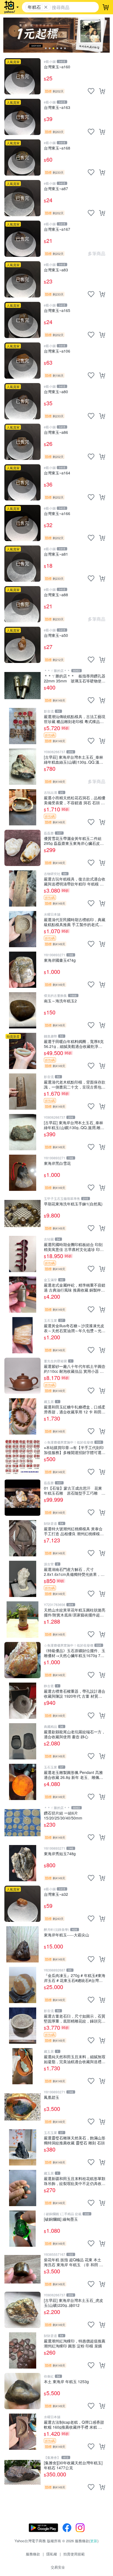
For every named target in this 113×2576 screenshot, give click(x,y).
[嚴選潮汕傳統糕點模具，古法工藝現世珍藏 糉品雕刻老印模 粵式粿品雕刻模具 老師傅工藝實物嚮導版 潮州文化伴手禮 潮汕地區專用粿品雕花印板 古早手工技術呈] (22, 726)
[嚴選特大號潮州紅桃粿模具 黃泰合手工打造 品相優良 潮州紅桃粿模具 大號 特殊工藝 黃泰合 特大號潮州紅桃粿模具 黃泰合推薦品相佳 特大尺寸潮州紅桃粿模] (22, 1538)
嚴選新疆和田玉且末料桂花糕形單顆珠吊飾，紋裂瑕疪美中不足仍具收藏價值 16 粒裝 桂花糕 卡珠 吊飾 (75, 2181)
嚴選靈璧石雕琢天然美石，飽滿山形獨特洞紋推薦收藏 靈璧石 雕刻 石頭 (75, 2140)
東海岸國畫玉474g (60, 960)
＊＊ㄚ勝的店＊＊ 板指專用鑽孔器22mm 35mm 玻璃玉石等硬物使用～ (75, 678)
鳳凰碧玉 (52, 2097)
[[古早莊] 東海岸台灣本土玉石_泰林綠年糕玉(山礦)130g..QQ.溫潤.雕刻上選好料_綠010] (22, 1132)
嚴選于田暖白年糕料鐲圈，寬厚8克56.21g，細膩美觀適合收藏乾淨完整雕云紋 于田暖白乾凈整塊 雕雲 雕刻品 (74, 1044)
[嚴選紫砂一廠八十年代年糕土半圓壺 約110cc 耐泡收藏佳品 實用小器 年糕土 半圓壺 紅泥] (22, 1376)
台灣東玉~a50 (56, 635)
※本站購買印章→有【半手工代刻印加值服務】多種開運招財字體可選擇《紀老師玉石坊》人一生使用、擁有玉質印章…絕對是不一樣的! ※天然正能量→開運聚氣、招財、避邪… (75, 1450)
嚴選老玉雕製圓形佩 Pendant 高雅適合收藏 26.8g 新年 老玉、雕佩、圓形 (74, 1775)
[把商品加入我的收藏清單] (91, 91)
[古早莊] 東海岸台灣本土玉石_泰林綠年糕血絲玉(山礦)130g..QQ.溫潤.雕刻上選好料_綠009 (74, 759)
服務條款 (33, 2554)
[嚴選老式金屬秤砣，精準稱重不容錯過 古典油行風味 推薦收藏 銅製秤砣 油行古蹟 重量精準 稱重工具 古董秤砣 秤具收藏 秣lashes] (22, 1295)
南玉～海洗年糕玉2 (60, 1001)
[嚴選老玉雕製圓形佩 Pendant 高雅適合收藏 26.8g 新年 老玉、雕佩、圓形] (22, 1782)
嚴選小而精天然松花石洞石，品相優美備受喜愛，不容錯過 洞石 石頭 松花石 (75, 800)
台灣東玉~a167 (57, 229)
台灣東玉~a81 (56, 554)
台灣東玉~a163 (57, 107)
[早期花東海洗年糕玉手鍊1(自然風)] (22, 1213)
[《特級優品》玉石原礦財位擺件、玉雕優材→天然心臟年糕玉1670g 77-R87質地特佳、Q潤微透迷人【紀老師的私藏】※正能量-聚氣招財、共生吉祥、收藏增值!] (22, 1660)
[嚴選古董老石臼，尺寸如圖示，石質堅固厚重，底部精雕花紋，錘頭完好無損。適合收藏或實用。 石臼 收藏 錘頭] (22, 2026)
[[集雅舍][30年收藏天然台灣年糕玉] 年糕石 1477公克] (22, 2472)
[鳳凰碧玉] (22, 2107)
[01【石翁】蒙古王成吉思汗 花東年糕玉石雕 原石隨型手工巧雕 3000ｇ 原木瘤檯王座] (22, 1498)
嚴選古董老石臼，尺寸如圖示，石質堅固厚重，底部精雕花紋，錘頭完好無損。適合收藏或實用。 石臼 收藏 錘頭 (75, 2018)
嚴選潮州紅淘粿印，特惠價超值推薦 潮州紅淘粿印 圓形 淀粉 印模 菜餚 (75, 2343)
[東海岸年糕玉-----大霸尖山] (22, 1944)
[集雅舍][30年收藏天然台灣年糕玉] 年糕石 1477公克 (73, 2465)
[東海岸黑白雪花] (22, 1173)
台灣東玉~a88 (56, 595)
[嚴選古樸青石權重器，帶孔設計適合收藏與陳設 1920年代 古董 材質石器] (22, 1701)
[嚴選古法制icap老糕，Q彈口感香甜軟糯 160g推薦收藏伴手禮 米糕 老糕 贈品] (22, 2432)
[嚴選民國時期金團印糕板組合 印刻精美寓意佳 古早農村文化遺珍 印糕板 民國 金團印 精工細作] (22, 1254)
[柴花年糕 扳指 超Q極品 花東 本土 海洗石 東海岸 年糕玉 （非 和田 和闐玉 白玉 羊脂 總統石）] (22, 2269)
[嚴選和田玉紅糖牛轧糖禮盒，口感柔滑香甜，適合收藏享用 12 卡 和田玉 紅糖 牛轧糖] (22, 1416)
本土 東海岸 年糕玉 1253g (66, 2382)
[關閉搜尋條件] (46, 7)
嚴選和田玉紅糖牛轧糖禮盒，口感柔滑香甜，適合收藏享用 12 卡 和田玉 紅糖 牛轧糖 (75, 1409)
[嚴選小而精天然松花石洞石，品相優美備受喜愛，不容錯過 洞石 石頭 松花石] (22, 807)
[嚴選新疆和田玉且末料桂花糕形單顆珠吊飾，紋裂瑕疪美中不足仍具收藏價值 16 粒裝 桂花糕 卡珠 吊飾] (22, 2188)
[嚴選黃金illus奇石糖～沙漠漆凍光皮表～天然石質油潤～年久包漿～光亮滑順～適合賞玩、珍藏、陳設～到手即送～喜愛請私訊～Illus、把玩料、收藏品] (22, 1335)
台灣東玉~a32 (56, 1894)
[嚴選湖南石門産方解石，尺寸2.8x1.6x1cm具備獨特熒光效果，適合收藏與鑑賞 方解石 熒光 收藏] (22, 1579)
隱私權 (52, 2554)
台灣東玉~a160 (57, 67)
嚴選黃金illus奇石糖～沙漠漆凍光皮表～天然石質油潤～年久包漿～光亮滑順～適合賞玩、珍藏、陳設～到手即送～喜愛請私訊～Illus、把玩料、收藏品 (75, 1328)
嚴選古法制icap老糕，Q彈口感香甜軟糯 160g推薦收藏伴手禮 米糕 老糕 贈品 (74, 2424)
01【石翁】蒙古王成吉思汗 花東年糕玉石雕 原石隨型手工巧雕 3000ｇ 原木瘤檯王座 (75, 1490)
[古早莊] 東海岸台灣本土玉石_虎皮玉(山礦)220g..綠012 (74, 2303)
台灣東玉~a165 (57, 310)
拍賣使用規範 (74, 2554)
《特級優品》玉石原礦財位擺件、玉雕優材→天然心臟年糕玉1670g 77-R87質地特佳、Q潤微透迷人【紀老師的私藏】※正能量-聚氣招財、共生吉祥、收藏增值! (75, 1653)
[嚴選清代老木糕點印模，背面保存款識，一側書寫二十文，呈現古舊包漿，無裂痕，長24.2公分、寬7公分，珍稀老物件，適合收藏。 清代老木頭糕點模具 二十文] (22, 1092)
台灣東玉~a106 (57, 351)
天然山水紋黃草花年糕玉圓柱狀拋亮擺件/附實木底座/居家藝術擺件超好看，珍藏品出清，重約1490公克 (75, 1612)
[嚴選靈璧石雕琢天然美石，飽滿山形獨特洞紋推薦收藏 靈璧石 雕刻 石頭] (22, 2147)
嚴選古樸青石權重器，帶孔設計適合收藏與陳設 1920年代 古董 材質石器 (75, 1693)
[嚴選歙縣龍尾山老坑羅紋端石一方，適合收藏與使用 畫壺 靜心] (22, 1741)
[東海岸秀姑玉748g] (22, 1863)
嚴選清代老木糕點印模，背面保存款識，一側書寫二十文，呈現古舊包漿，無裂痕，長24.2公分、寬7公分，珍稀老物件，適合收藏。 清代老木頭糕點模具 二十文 (75, 1084)
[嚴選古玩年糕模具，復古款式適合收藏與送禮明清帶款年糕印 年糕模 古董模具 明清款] (22, 888)
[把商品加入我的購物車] (102, 91)
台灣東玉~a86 (56, 432)
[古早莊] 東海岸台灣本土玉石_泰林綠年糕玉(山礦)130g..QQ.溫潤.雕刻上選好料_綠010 (74, 1125)
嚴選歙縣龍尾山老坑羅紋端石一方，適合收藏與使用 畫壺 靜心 (75, 1734)
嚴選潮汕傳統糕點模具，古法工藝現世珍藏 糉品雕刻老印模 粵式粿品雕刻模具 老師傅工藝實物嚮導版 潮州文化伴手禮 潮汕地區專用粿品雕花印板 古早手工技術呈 (75, 719)
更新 (94, 2541)
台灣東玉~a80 (56, 392)
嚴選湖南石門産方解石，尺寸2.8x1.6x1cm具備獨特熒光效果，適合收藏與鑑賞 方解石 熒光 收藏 (74, 1572)
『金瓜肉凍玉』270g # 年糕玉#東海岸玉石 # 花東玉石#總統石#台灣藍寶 (75, 1978)
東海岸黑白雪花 (57, 1163)
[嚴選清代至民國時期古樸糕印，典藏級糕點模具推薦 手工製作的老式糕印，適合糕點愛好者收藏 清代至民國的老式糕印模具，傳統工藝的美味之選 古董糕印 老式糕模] (22, 929)
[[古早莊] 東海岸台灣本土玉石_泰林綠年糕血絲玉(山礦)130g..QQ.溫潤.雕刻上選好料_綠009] (22, 767)
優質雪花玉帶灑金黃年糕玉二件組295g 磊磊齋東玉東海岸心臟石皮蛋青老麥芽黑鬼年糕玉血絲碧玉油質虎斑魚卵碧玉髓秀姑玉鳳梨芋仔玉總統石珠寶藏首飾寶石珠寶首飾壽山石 (75, 841)
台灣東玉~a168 (57, 148)
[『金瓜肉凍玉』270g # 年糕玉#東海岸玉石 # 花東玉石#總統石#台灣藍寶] (22, 1985)
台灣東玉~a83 (56, 270)
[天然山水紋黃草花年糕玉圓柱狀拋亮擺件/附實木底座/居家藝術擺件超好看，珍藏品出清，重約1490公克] (22, 1619)
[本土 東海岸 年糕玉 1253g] (22, 2391)
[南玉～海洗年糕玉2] (22, 1010)
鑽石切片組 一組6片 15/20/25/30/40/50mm (63, 1815)
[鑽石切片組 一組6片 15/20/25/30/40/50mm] (22, 1823)
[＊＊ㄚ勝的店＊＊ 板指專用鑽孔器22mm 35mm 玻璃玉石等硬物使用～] (22, 685)
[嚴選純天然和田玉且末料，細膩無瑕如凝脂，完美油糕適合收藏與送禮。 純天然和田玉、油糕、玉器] (22, 2066)
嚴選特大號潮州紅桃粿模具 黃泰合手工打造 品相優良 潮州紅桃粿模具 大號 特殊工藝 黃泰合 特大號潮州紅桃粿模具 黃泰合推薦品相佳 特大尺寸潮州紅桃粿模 (74, 1531)
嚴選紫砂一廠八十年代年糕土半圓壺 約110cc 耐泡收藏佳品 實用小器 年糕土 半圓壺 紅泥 (75, 1369)
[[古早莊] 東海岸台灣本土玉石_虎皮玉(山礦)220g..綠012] (22, 2310)
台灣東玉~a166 (57, 514)
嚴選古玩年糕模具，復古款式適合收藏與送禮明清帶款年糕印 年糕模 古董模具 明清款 (75, 881)
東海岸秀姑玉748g (60, 1854)
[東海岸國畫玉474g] (22, 970)
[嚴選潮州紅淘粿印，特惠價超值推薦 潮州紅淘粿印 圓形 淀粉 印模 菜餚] (22, 2350)
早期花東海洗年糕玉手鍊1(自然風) (73, 1204)
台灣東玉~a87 (56, 189)
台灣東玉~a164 (57, 473)
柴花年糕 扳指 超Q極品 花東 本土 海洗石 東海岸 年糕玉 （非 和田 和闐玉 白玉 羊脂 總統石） (74, 2262)
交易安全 (58, 2567)
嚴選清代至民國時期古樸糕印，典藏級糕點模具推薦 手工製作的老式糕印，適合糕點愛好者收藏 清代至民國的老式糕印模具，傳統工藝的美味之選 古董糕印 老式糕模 (75, 922)
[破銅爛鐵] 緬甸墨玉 (61, 2219)
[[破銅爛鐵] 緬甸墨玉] (22, 2229)
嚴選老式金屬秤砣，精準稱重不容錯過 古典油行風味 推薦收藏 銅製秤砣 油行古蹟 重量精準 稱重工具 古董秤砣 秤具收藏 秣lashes (75, 1287)
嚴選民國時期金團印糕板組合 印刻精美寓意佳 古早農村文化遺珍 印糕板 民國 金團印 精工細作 (74, 1247)
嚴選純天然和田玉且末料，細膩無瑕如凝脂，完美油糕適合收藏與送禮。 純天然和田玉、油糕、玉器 (75, 2059)
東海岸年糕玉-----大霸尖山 (67, 1935)
